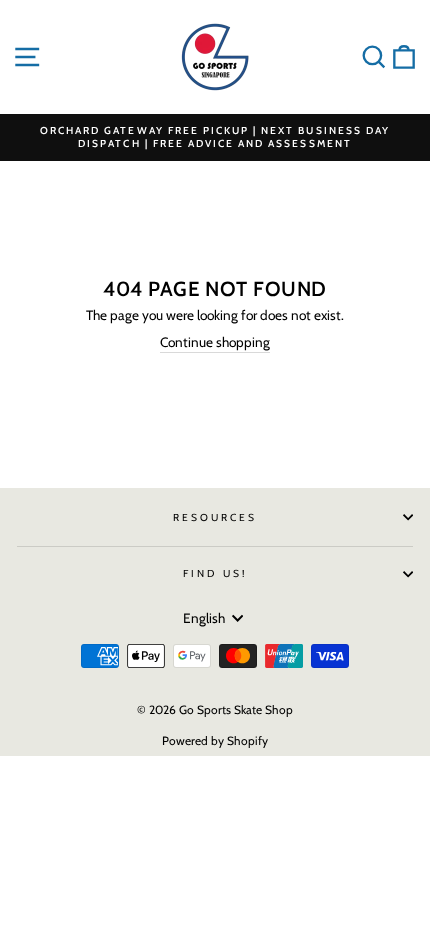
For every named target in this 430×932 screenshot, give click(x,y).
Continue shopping (215, 342)
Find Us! (214, 573)
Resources (215, 517)
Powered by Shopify (215, 740)
